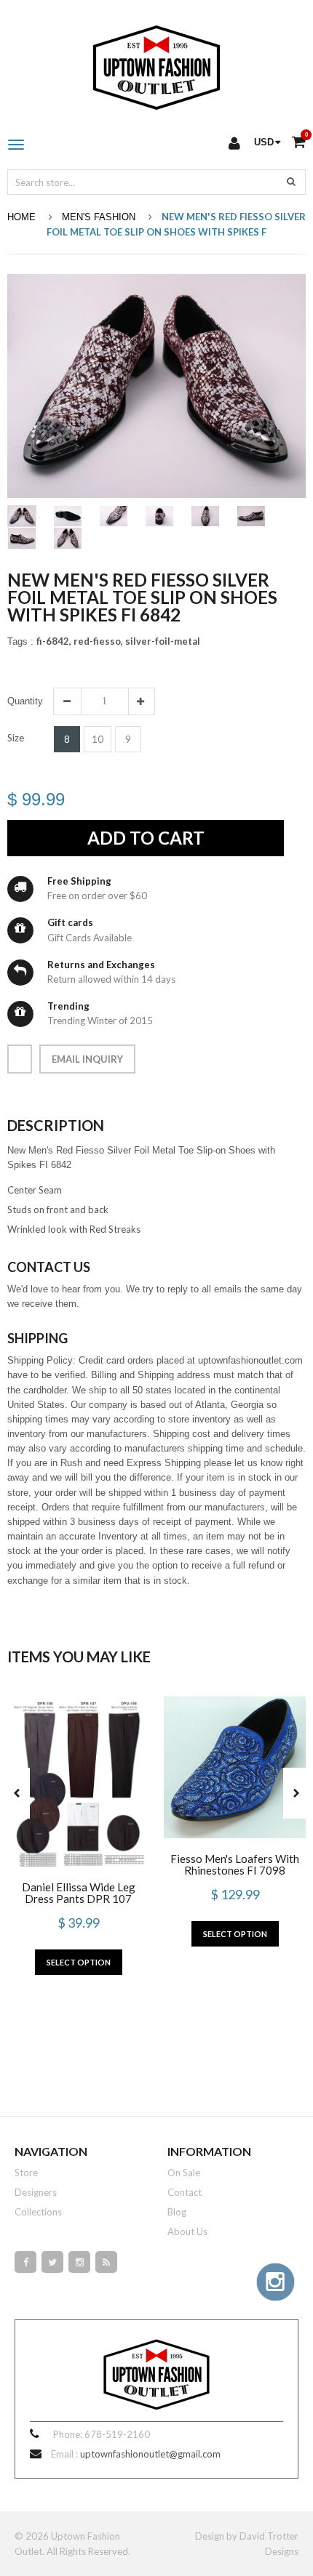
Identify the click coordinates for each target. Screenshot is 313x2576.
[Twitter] (52, 2262)
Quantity (25, 701)
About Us (187, 2231)
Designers (36, 2192)
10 (98, 739)
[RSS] (106, 2262)
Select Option (79, 1962)
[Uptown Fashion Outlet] (156, 64)
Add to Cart (146, 838)
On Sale (184, 2173)
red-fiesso (98, 641)
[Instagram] (79, 2262)
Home (21, 217)
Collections (38, 2212)
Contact (185, 2192)
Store (26, 2173)
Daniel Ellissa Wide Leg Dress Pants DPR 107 (79, 1893)
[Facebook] (25, 2262)
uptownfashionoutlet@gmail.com (150, 2454)
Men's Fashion (99, 217)
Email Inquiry (87, 1059)
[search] (291, 181)
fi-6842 (54, 641)
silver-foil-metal (163, 641)
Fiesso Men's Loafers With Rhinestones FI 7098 (235, 1864)
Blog (177, 2212)
